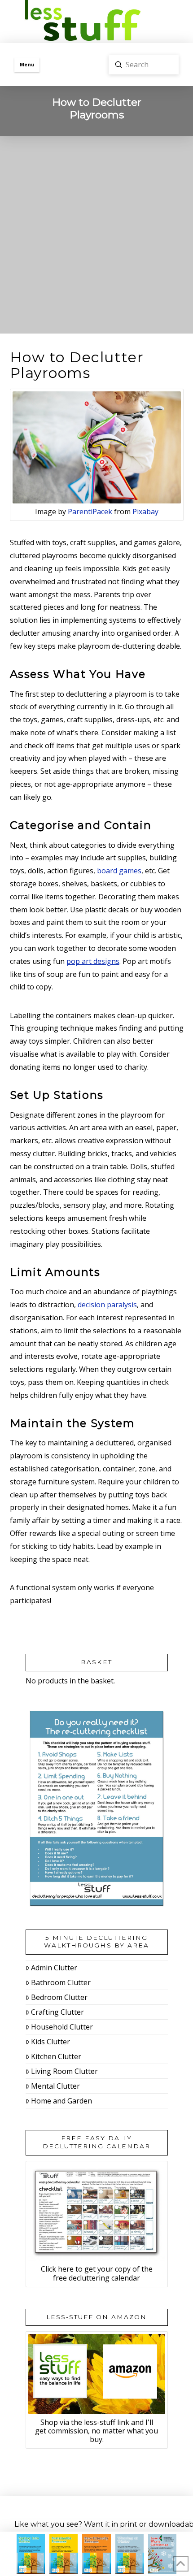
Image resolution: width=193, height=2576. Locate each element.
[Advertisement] (96, 237)
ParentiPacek (90, 512)
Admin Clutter (54, 1968)
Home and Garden (61, 2101)
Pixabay (145, 512)
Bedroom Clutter (59, 1997)
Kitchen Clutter (56, 2056)
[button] (27, 65)
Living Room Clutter (64, 2071)
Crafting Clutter (57, 2012)
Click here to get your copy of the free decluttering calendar (97, 2273)
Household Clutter (62, 2027)
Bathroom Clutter (61, 1982)
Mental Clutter (55, 2086)
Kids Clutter (50, 2042)
